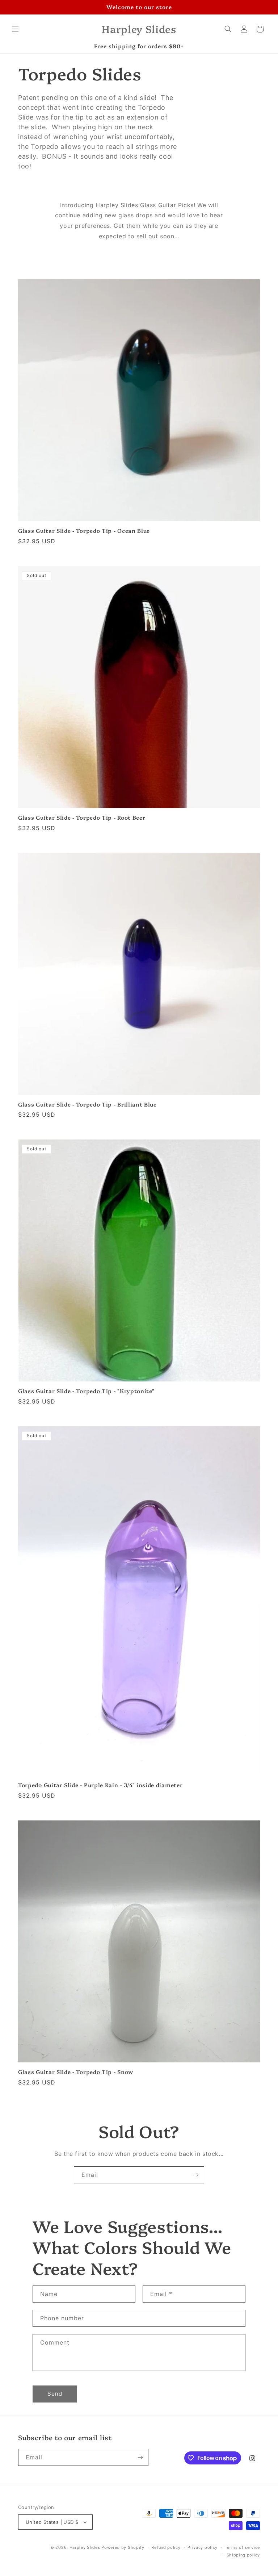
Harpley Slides (85, 2547)
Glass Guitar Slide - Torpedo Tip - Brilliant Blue (87, 1105)
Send (55, 2394)
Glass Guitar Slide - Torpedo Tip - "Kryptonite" (86, 1391)
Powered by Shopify (123, 2547)
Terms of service (242, 2547)
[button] (15, 29)
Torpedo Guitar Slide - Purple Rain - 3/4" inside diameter (100, 1785)
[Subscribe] (196, 2175)
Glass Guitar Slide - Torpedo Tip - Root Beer (82, 818)
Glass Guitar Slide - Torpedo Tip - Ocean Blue (84, 531)
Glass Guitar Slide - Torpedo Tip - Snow (76, 2072)
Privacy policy (203, 2547)
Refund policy (166, 2547)
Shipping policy (243, 2555)
